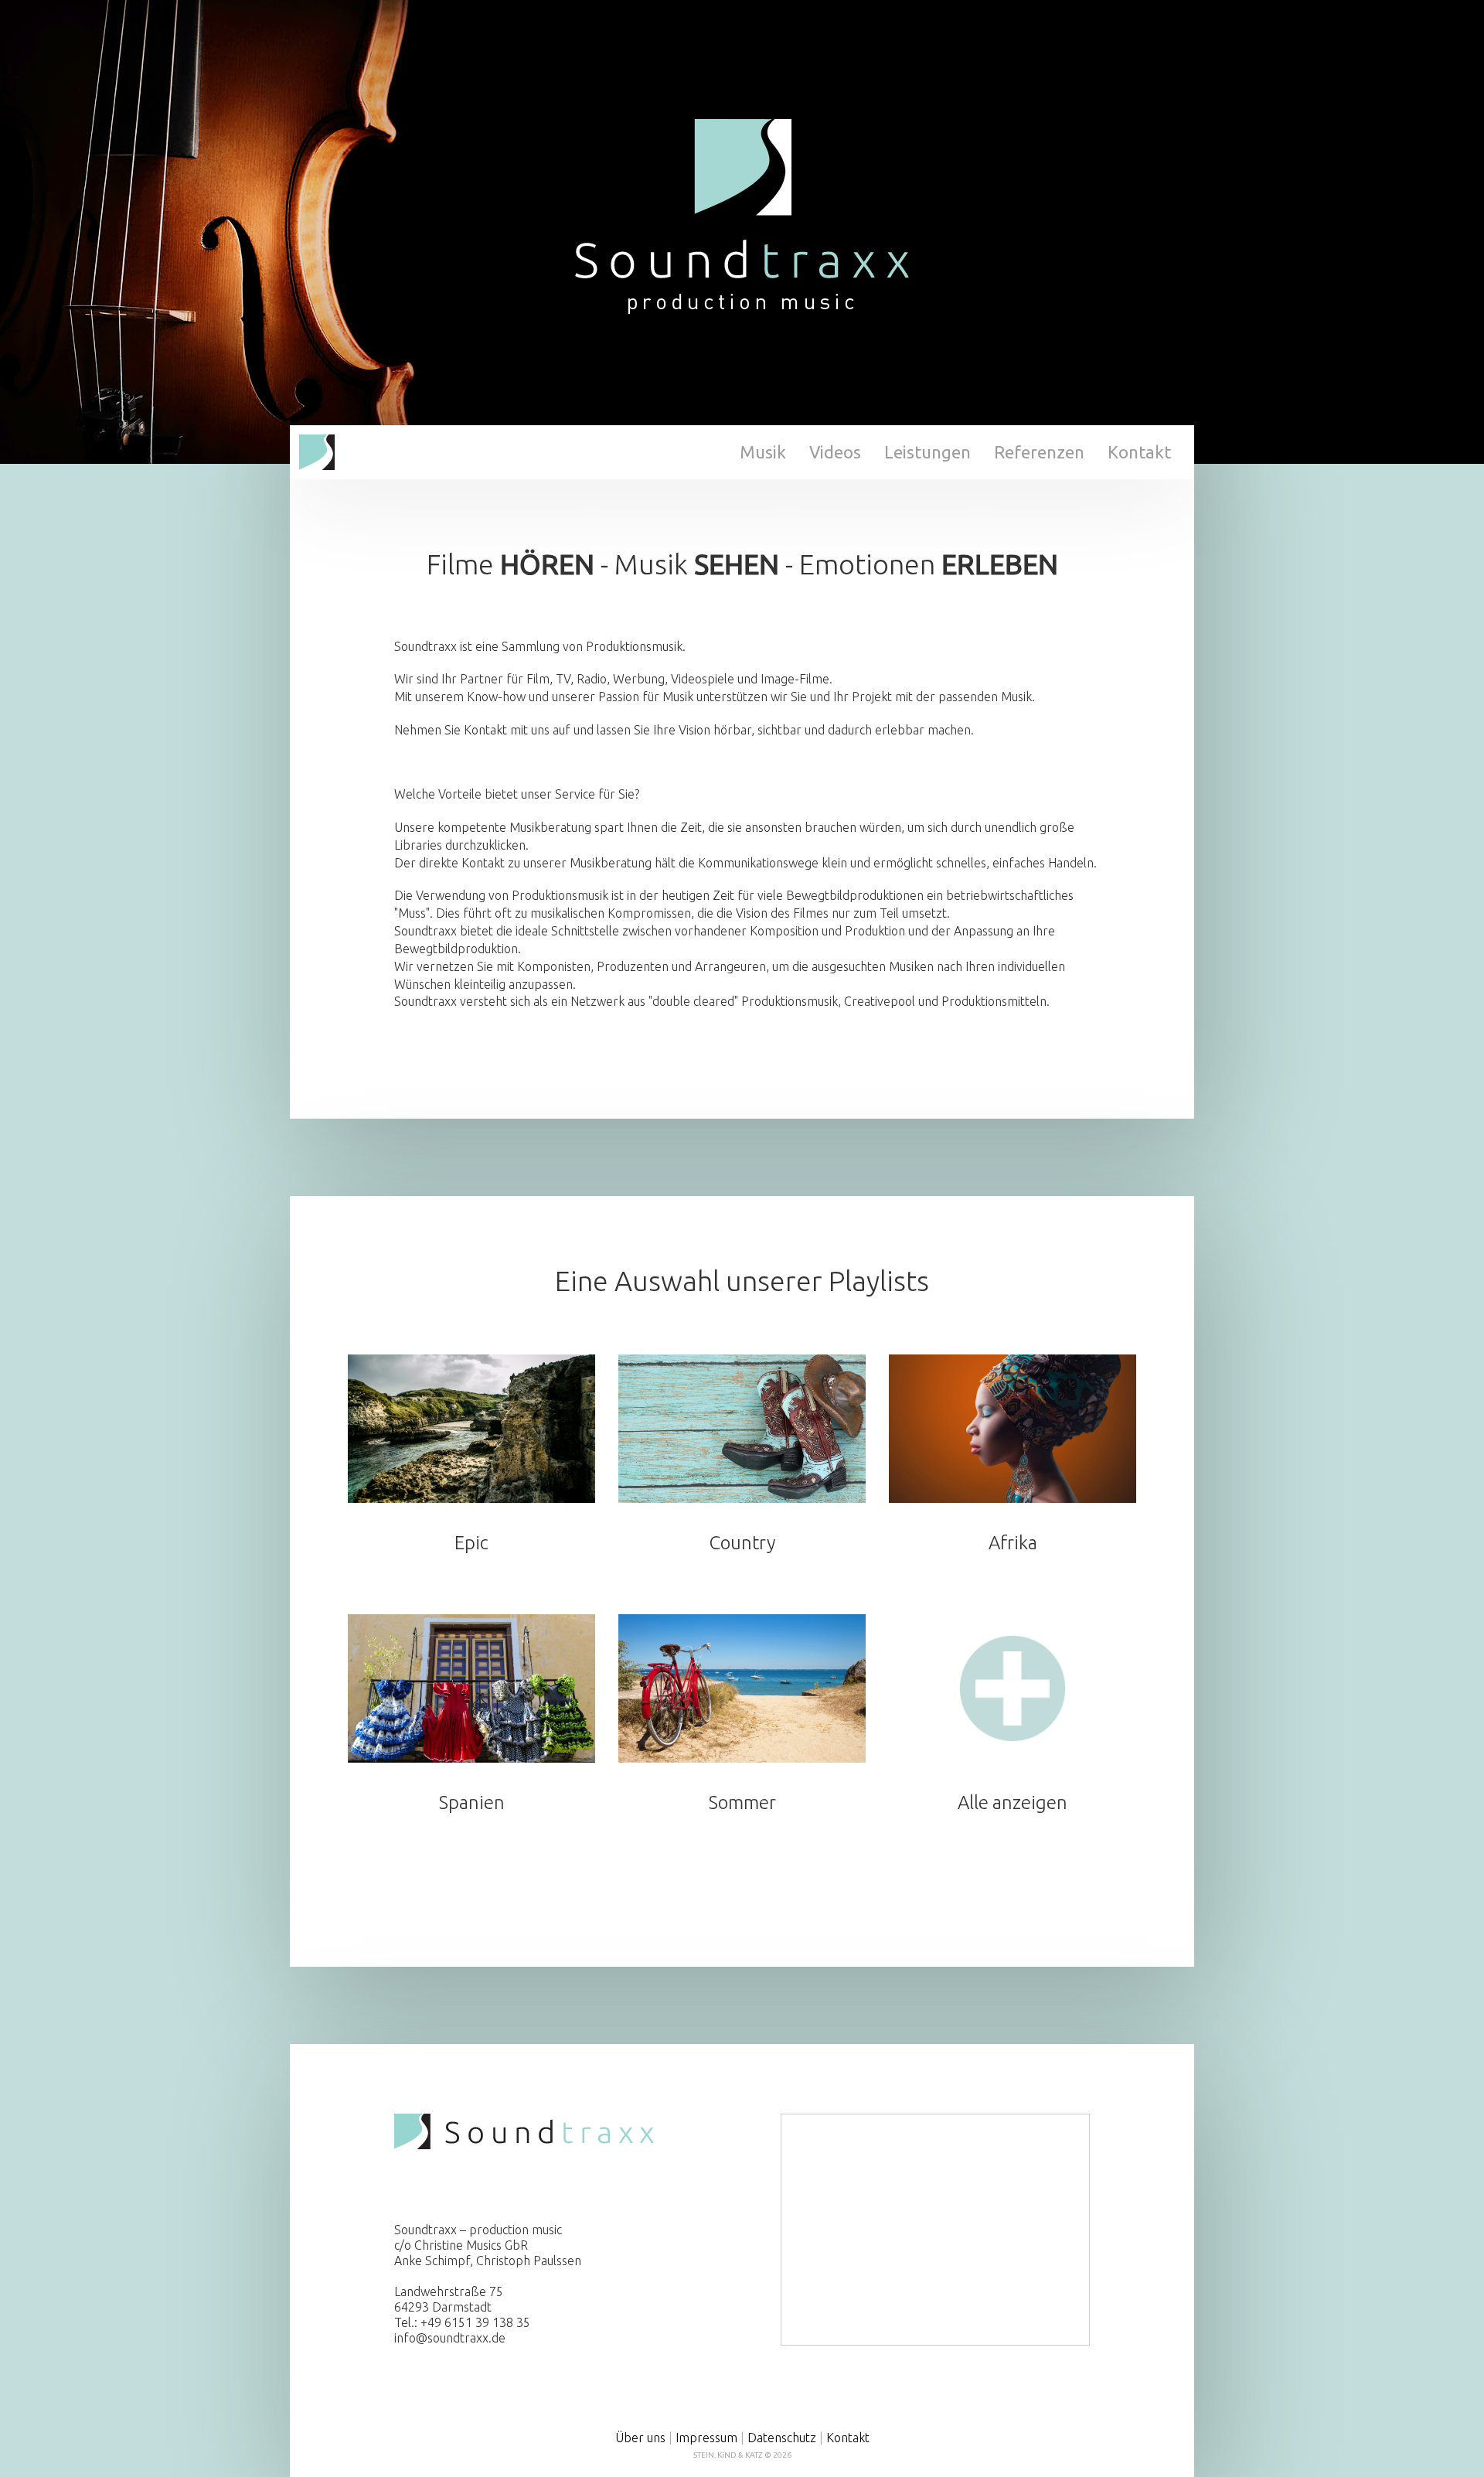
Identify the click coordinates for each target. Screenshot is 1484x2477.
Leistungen (927, 452)
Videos (835, 452)
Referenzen (1039, 452)
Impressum (706, 2438)
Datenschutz (782, 2438)
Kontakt (1139, 452)
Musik (763, 452)
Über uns (640, 2438)
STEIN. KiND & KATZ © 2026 (742, 2455)
